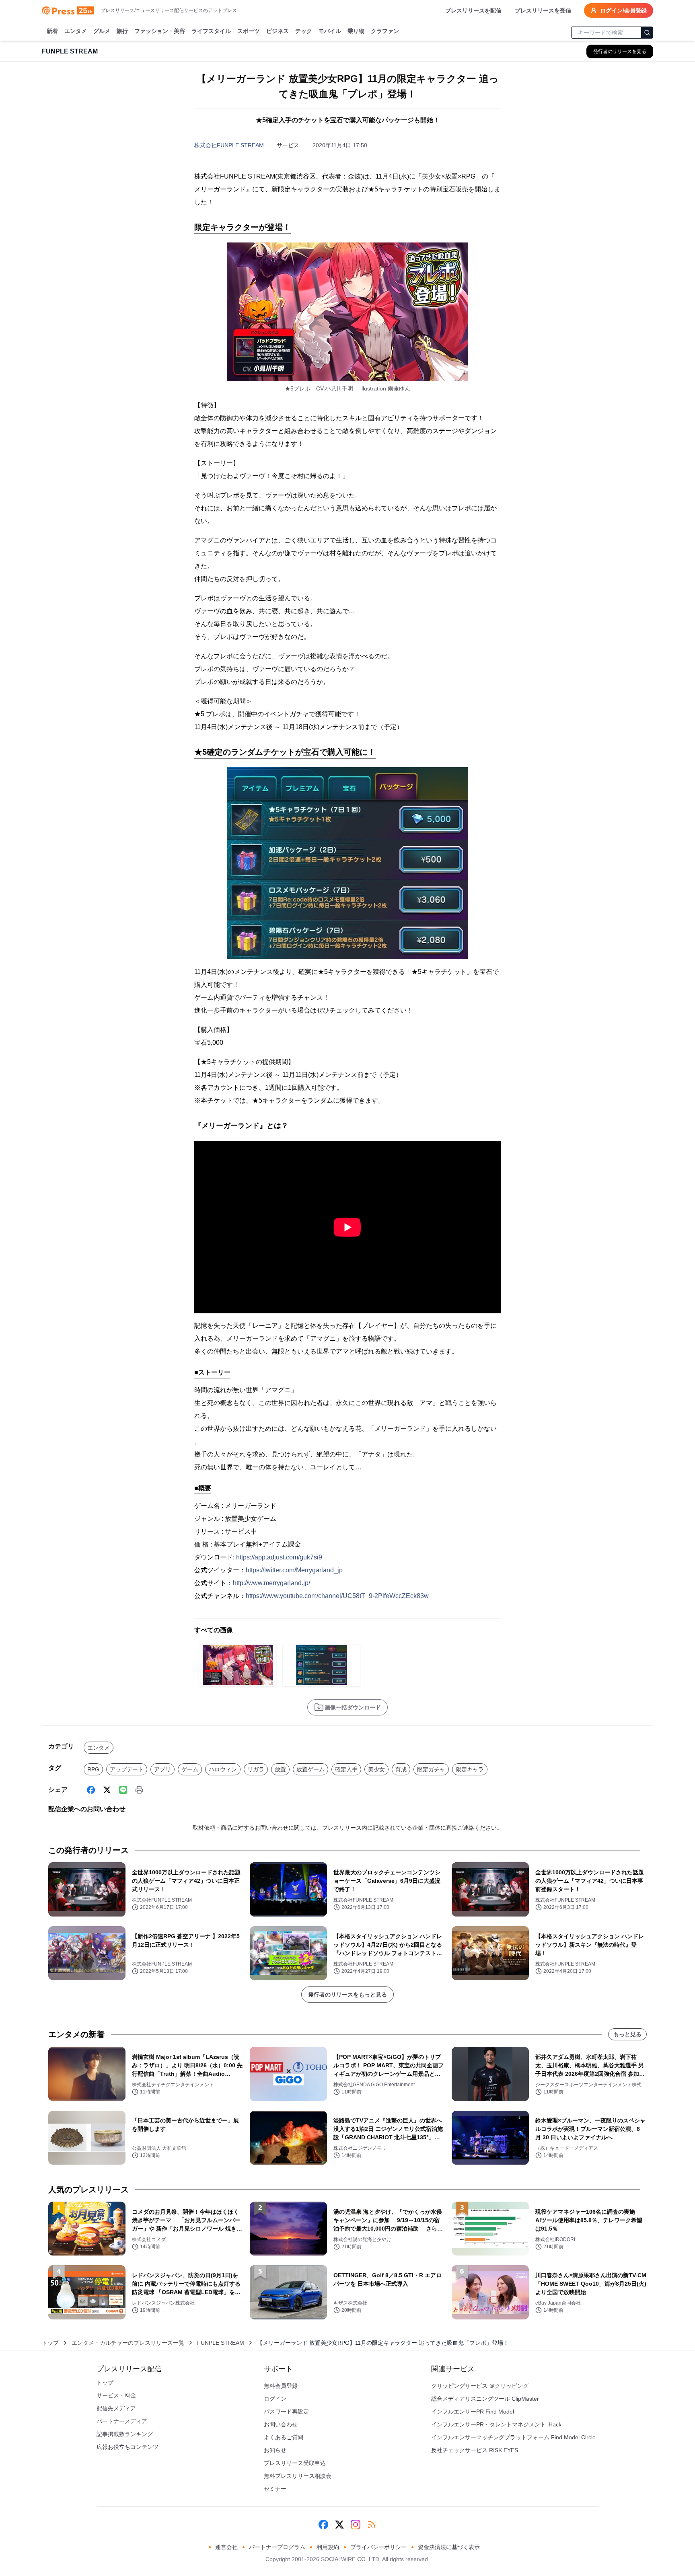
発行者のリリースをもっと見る (347, 1995)
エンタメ (76, 31)
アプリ (162, 1769)
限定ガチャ (431, 1769)
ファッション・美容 (160, 31)
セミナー (275, 2489)
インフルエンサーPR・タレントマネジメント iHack (496, 2424)
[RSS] (372, 2525)
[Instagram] (356, 2525)
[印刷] (139, 1790)
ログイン (275, 2399)
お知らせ (275, 2450)
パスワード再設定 (286, 2412)
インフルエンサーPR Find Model (473, 2412)
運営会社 (226, 2547)
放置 (280, 1769)
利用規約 (328, 2547)
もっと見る (627, 2034)
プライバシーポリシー (378, 2547)
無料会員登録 (281, 2386)
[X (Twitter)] (107, 1790)
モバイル (330, 31)
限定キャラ (470, 1769)
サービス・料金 (116, 2395)
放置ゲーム (310, 1769)
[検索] (647, 33)
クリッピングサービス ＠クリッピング (480, 2386)
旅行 (122, 31)
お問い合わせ (281, 2424)
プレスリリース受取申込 (295, 2463)
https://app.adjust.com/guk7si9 (279, 1557)
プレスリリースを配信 (473, 10)
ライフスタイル (211, 31)
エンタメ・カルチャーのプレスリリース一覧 (128, 2343)
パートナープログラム (277, 2547)
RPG (93, 1769)
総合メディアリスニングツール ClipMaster (485, 2399)
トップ (50, 2343)
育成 (401, 1769)
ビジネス (278, 31)
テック (304, 31)
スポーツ (249, 31)
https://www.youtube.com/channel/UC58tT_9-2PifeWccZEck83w (337, 1596)
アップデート (127, 1769)
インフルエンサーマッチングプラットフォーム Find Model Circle (513, 2437)
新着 (52, 31)
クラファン (385, 31)
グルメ (102, 31)
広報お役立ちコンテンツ (127, 2447)
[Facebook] (91, 1790)
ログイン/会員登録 (623, 10)
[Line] (123, 1790)
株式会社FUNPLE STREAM (229, 145)
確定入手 (346, 1769)
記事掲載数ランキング (125, 2434)
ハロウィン (223, 1769)
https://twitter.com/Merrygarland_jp (294, 1570)
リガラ (256, 1769)
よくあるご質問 (284, 2437)
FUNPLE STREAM (221, 2343)
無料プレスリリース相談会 (298, 2476)
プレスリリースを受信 (543, 10)
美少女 (376, 1769)
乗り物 (356, 31)
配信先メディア (116, 2408)
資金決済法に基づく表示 (449, 2547)
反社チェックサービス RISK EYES (475, 2450)
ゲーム (190, 1769)
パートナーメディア (122, 2421)
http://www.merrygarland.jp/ (271, 1583)
